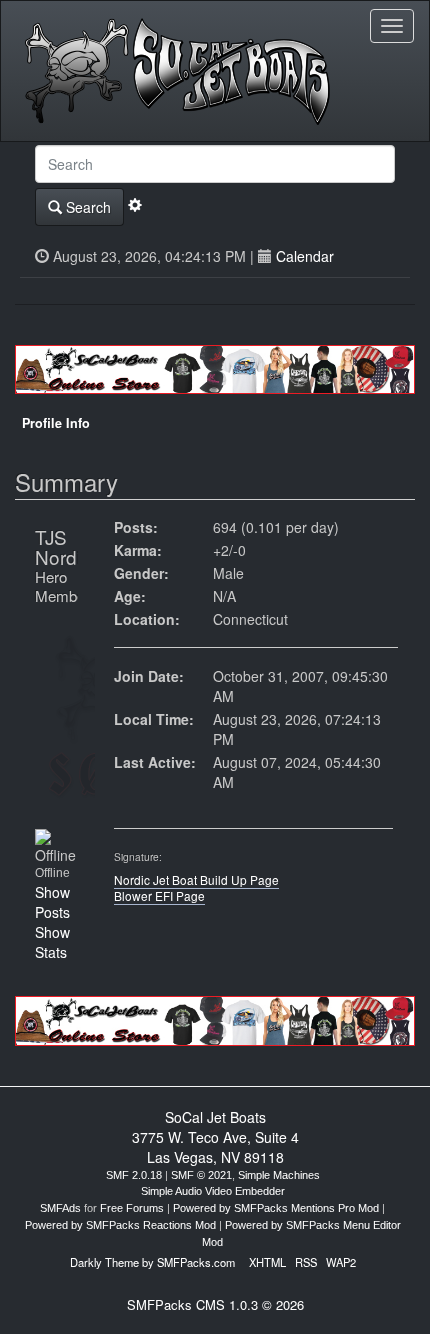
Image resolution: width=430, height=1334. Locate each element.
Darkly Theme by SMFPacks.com (152, 1262)
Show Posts (52, 902)
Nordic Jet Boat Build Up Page (196, 879)
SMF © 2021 (201, 1175)
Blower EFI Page (159, 895)
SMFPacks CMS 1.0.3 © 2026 (215, 1304)
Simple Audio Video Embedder (213, 1191)
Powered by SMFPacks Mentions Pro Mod (276, 1208)
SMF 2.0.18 (134, 1175)
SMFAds (60, 1208)
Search (86, 207)
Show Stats (52, 942)
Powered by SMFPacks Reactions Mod (120, 1225)
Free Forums (132, 1208)
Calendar (305, 256)
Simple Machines (279, 1175)
